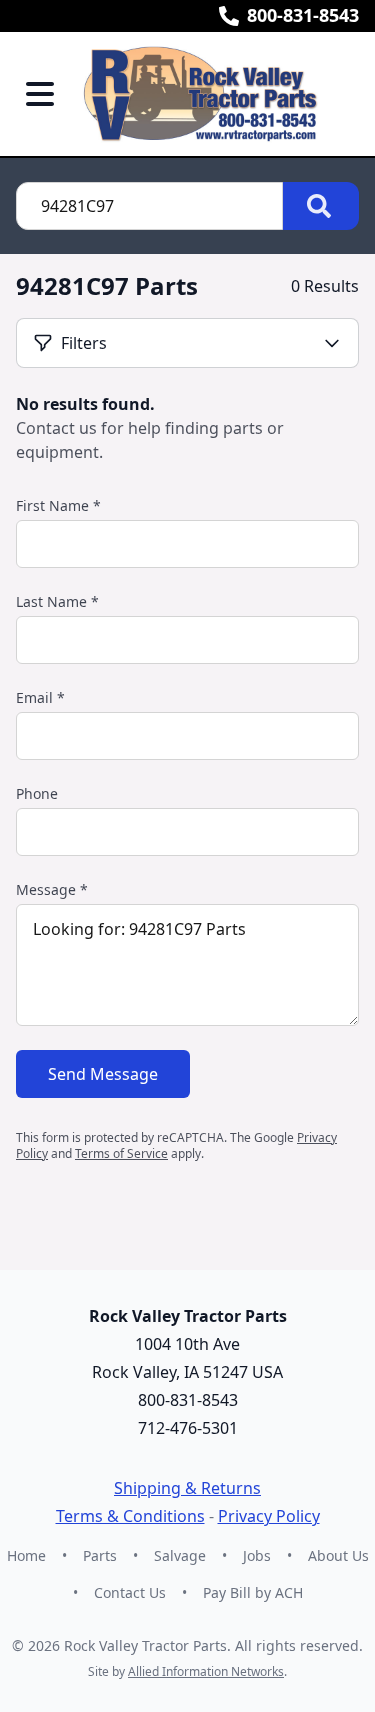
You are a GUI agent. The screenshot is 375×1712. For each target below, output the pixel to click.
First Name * (58, 505)
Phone (37, 793)
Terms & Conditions (130, 1516)
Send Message (103, 1074)
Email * (40, 697)
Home (26, 1555)
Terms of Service (121, 1153)
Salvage (180, 1555)
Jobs (257, 1555)
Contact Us (130, 1592)
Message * (52, 889)
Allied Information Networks (206, 1671)
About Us (338, 1555)
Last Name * (57, 601)
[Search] (321, 206)
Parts (100, 1555)
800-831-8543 (303, 15)
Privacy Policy (269, 1516)
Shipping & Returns (187, 1488)
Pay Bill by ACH (253, 1592)
